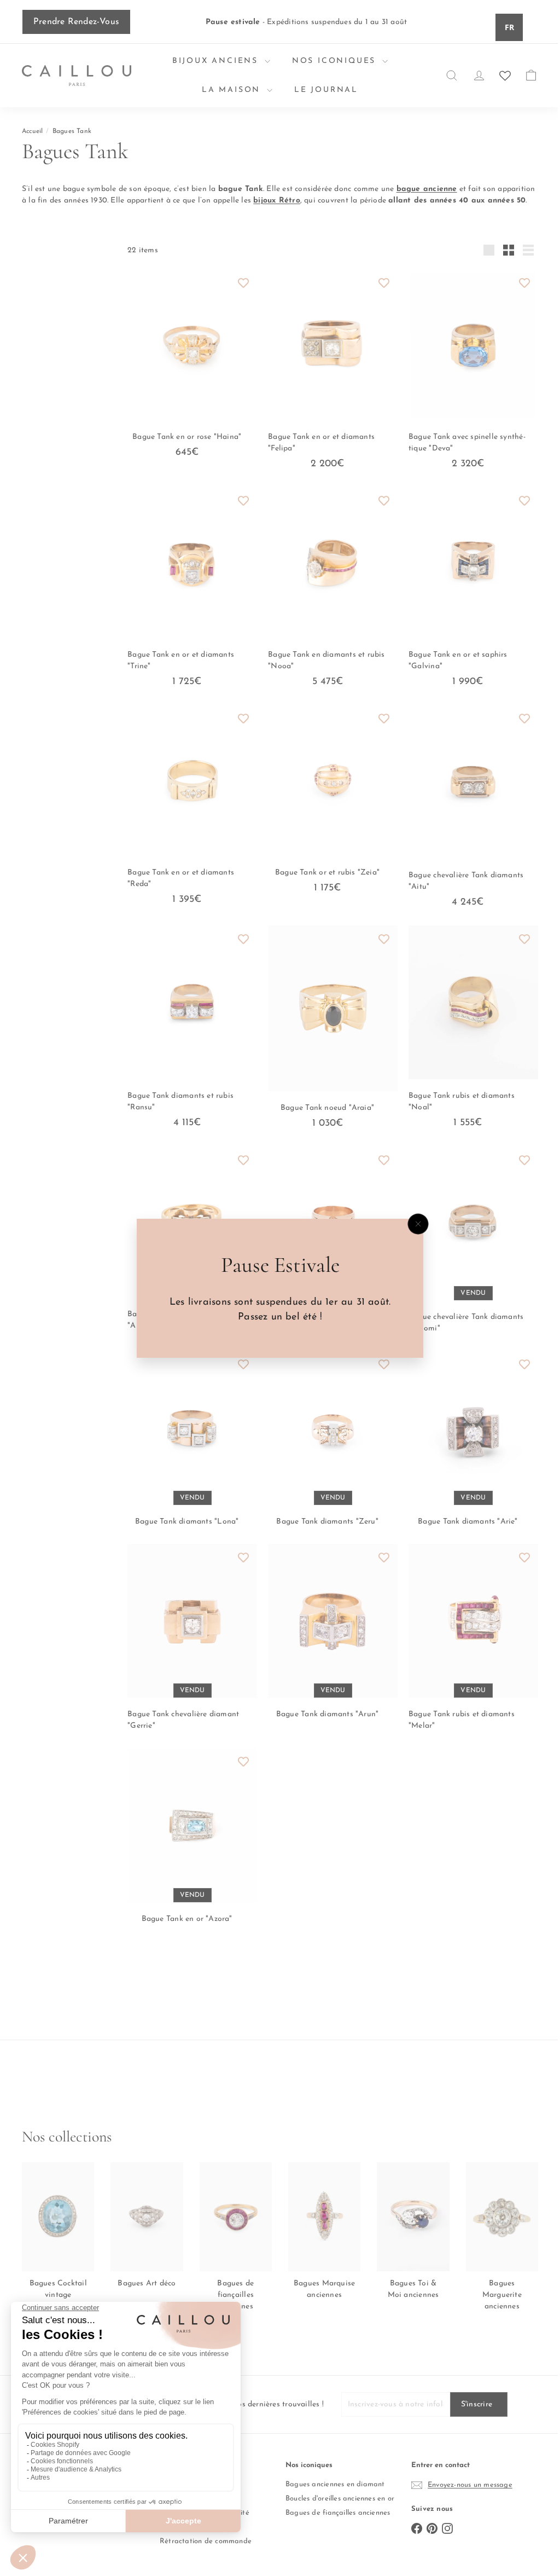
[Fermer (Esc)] (414, 1224)
